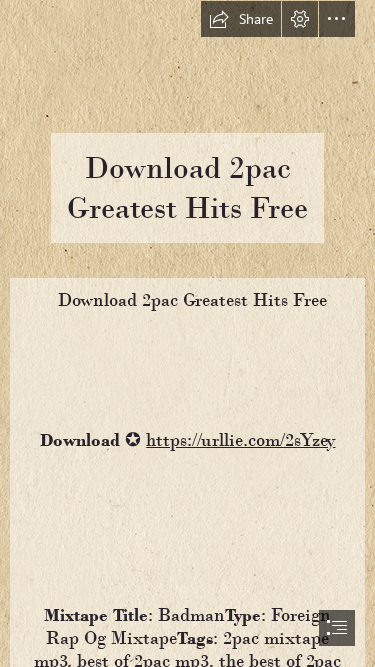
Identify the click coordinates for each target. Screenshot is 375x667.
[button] (241, 19)
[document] (187, 333)
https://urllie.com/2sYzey (240, 439)
